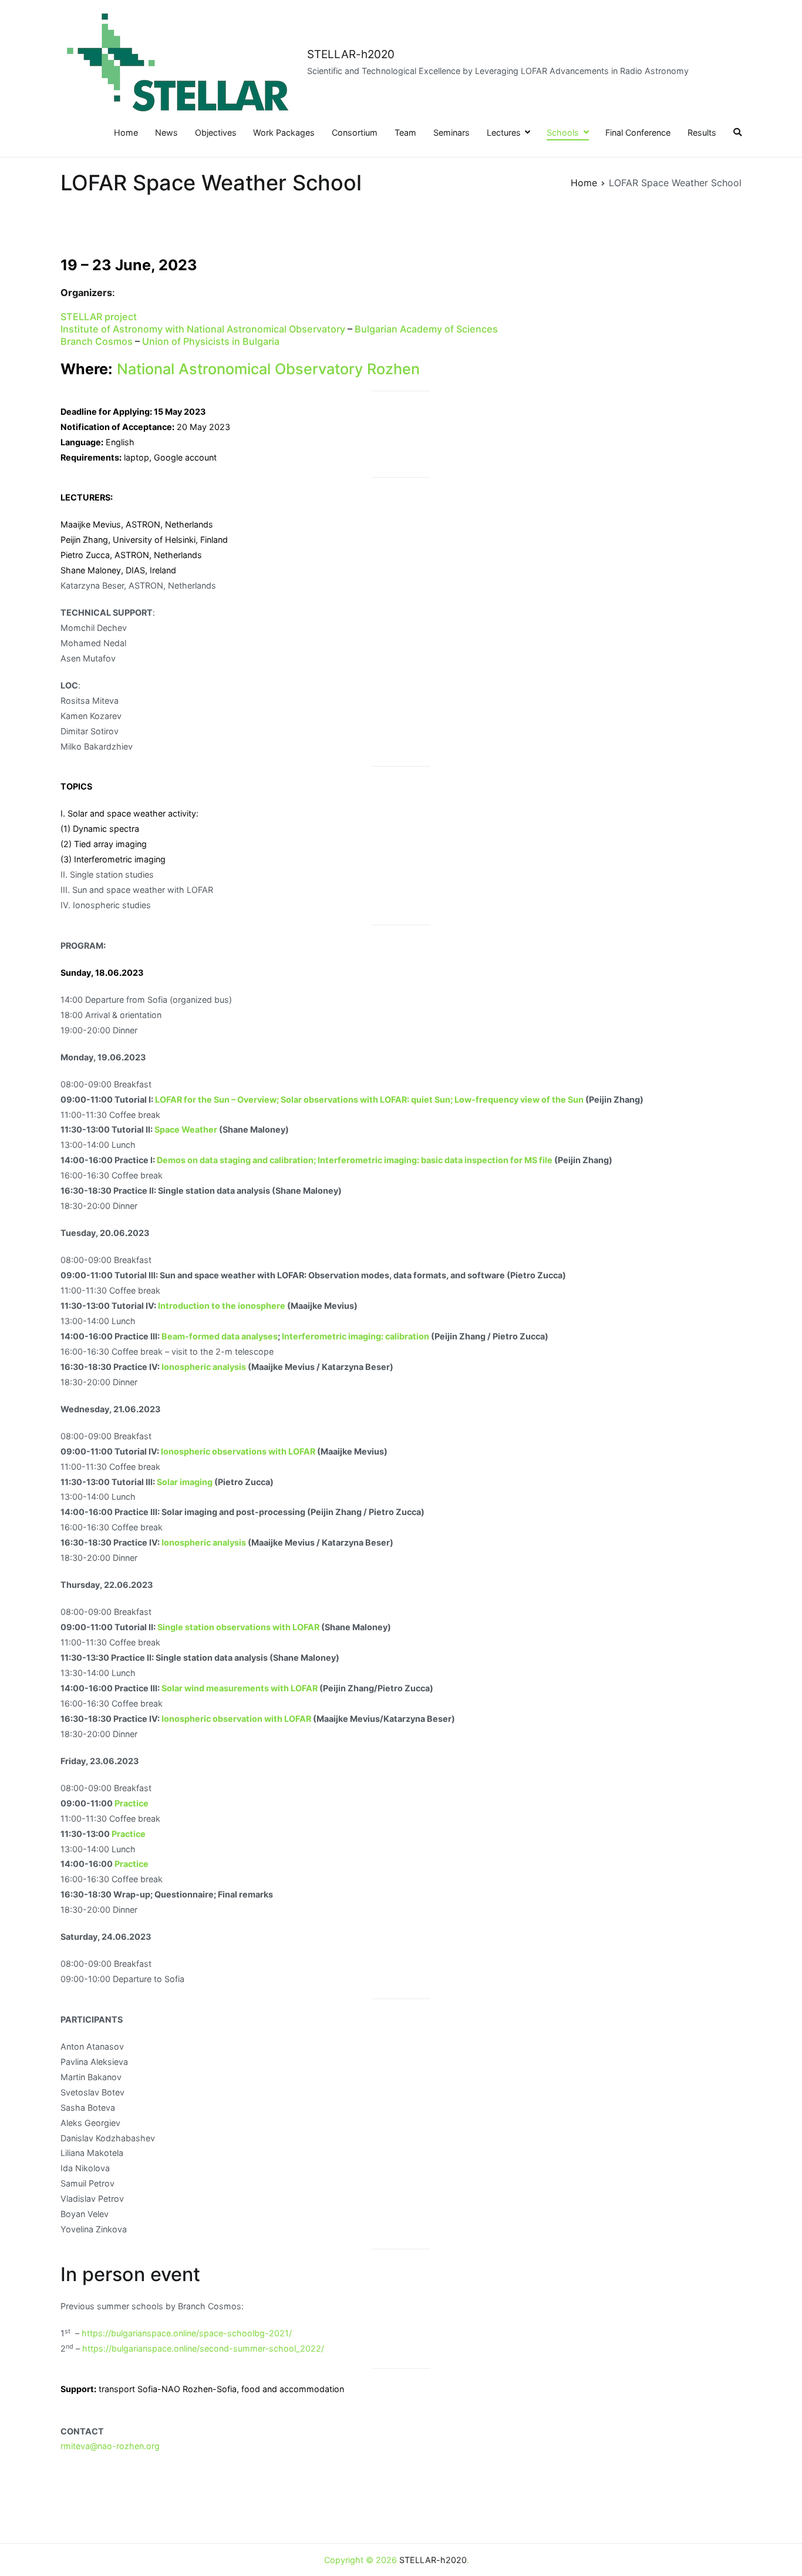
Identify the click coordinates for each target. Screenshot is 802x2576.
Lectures (504, 132)
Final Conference (638, 132)
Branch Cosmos (97, 341)
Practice (132, 1803)
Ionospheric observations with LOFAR (238, 1451)
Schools (563, 132)
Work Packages (284, 132)
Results (702, 132)
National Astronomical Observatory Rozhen (268, 369)
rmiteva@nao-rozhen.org (110, 2446)
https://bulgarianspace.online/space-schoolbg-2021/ (187, 2333)
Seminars (451, 132)
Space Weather (186, 1129)
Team (405, 132)
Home (126, 132)
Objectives (216, 132)
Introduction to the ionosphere (222, 1306)
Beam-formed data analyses (220, 1336)
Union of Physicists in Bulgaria (211, 341)
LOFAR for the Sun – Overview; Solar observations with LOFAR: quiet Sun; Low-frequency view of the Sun (369, 1099)
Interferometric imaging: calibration (356, 1336)
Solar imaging (185, 1482)
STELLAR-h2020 (351, 54)
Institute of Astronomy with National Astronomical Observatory (203, 329)
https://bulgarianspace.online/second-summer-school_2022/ (203, 2348)
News (166, 132)
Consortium (355, 132)
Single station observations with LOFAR (238, 1627)
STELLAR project (99, 317)
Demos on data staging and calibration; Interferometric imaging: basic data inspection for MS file (355, 1160)
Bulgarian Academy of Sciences (426, 329)
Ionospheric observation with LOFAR (236, 1719)
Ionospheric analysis (204, 1367)
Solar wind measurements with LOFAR (240, 1688)
